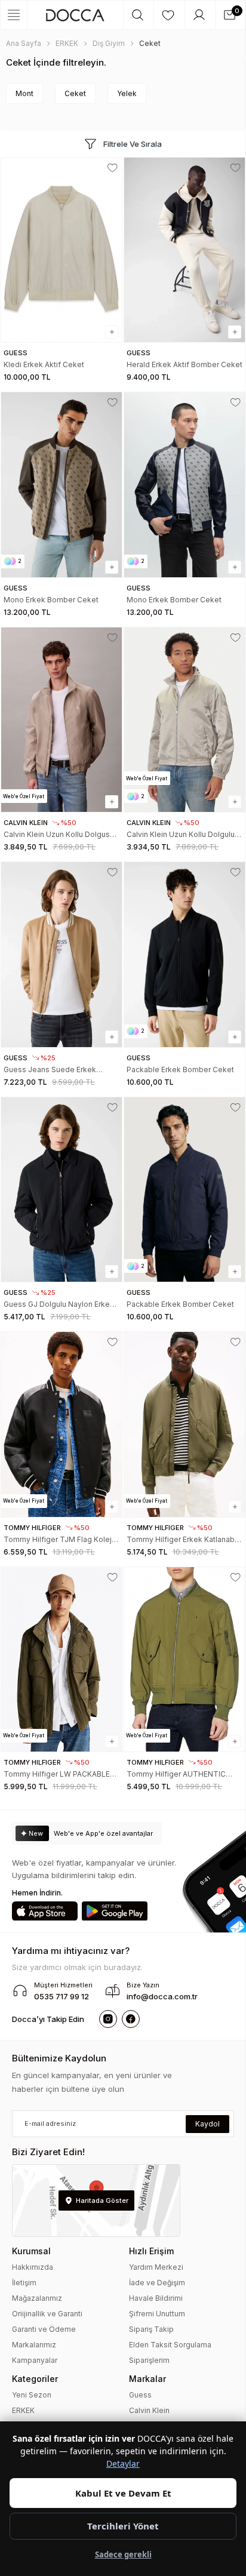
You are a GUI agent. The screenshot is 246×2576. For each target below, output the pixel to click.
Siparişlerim (149, 2360)
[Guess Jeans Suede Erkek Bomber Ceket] (61, 954)
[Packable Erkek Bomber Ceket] (184, 954)
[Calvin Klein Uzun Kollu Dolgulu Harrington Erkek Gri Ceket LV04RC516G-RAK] (184, 720)
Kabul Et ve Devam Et (123, 2493)
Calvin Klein (149, 2410)
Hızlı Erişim (151, 2251)
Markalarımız (34, 2345)
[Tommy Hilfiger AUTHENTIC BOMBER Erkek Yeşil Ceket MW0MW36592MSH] (184, 1659)
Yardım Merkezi (156, 2267)
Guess (140, 2395)
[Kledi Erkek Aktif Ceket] (61, 250)
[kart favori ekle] (113, 168)
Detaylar (123, 2463)
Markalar (147, 2379)
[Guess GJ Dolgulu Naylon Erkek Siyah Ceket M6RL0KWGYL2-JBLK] (61, 1189)
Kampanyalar (35, 2360)
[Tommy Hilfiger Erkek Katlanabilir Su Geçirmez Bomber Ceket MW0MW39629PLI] (184, 1424)
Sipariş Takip (151, 2329)
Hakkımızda (33, 2267)
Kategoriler (35, 2379)
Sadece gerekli (123, 2555)
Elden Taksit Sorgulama (170, 2345)
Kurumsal (31, 2251)
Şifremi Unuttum (157, 2314)
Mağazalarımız (37, 2298)
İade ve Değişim (157, 2283)
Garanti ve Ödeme (44, 2329)
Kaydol (207, 2124)
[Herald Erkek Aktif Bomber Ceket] (184, 250)
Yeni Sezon (32, 2395)
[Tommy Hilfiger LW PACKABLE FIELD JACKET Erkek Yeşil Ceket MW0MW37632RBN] (61, 1659)
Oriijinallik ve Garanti (47, 2314)
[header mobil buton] (75, 15)
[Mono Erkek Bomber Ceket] (61, 484)
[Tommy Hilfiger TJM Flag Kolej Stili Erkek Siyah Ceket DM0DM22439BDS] (61, 1424)
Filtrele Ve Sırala (133, 144)
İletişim (24, 2283)
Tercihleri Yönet (123, 2526)
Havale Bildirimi (156, 2298)
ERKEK (23, 2410)
